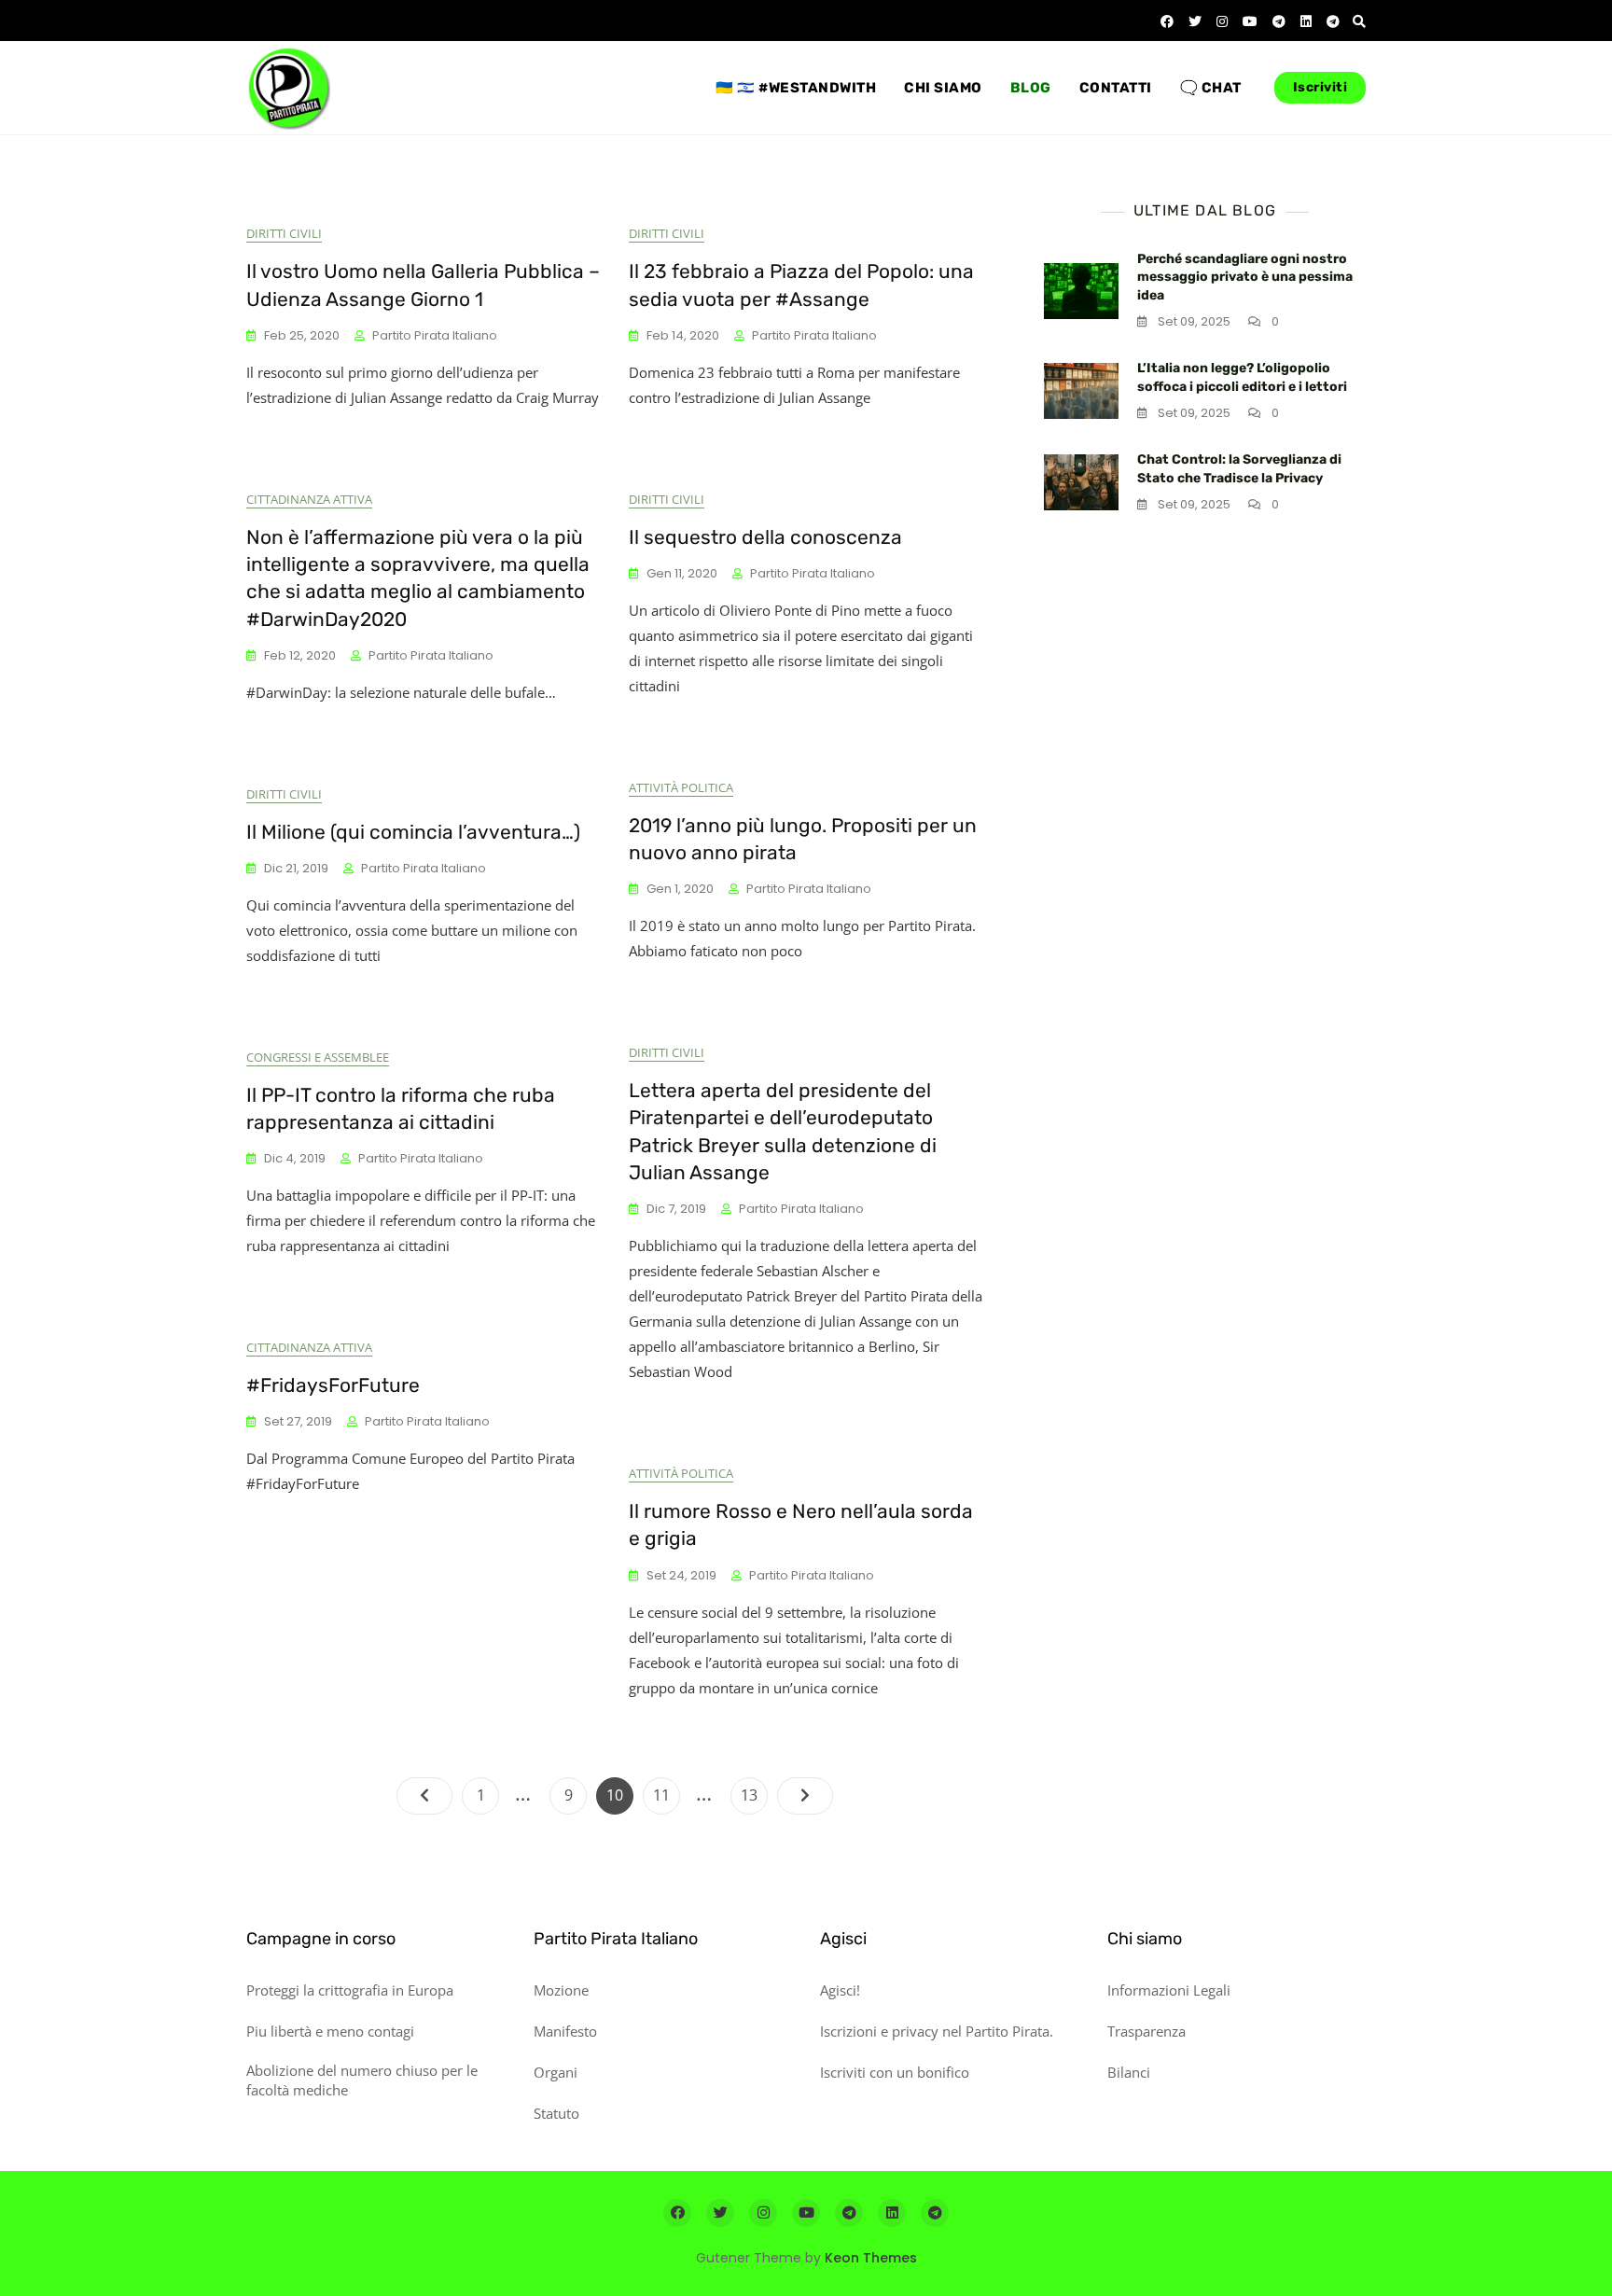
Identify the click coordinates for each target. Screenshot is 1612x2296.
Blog (1031, 88)
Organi (556, 2072)
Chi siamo (943, 88)
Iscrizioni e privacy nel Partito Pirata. (937, 2031)
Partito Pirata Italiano (435, 335)
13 (754, 1795)
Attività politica (681, 787)
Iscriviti (1320, 87)
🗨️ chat (1211, 88)
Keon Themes (871, 2258)
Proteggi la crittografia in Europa (350, 1990)
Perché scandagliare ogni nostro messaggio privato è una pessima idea (1245, 277)
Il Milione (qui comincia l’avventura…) (413, 832)
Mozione (561, 1990)
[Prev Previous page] (424, 1796)
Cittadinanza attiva (309, 499)
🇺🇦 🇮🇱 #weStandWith (796, 88)
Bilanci (1129, 2072)
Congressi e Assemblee (318, 1057)
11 (666, 1795)
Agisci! (840, 1990)
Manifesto (565, 2031)
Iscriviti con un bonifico (895, 2072)
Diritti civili (284, 233)
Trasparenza (1146, 2031)
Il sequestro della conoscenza (765, 537)
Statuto (556, 2113)
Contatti (1116, 88)
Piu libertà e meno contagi (330, 2031)
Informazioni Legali (1169, 1990)
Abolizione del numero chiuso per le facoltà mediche (362, 2080)
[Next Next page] (805, 1796)
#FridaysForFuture (333, 1385)
